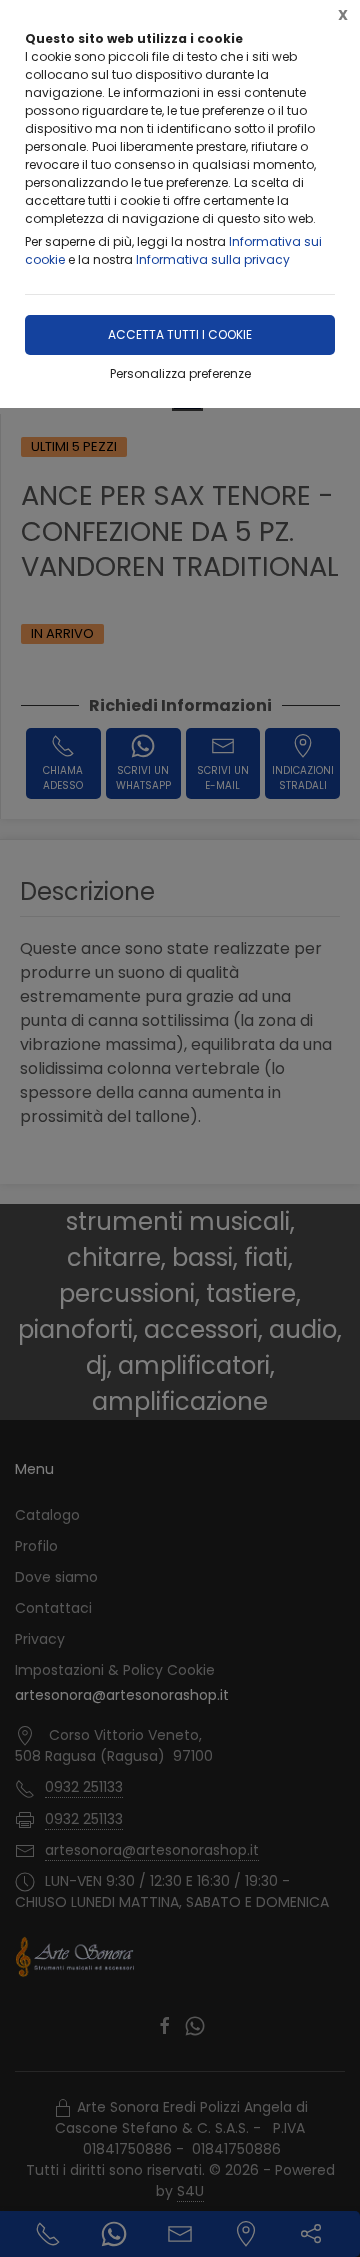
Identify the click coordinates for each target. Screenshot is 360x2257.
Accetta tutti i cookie (180, 334)
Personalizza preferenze (180, 373)
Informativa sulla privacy (213, 259)
